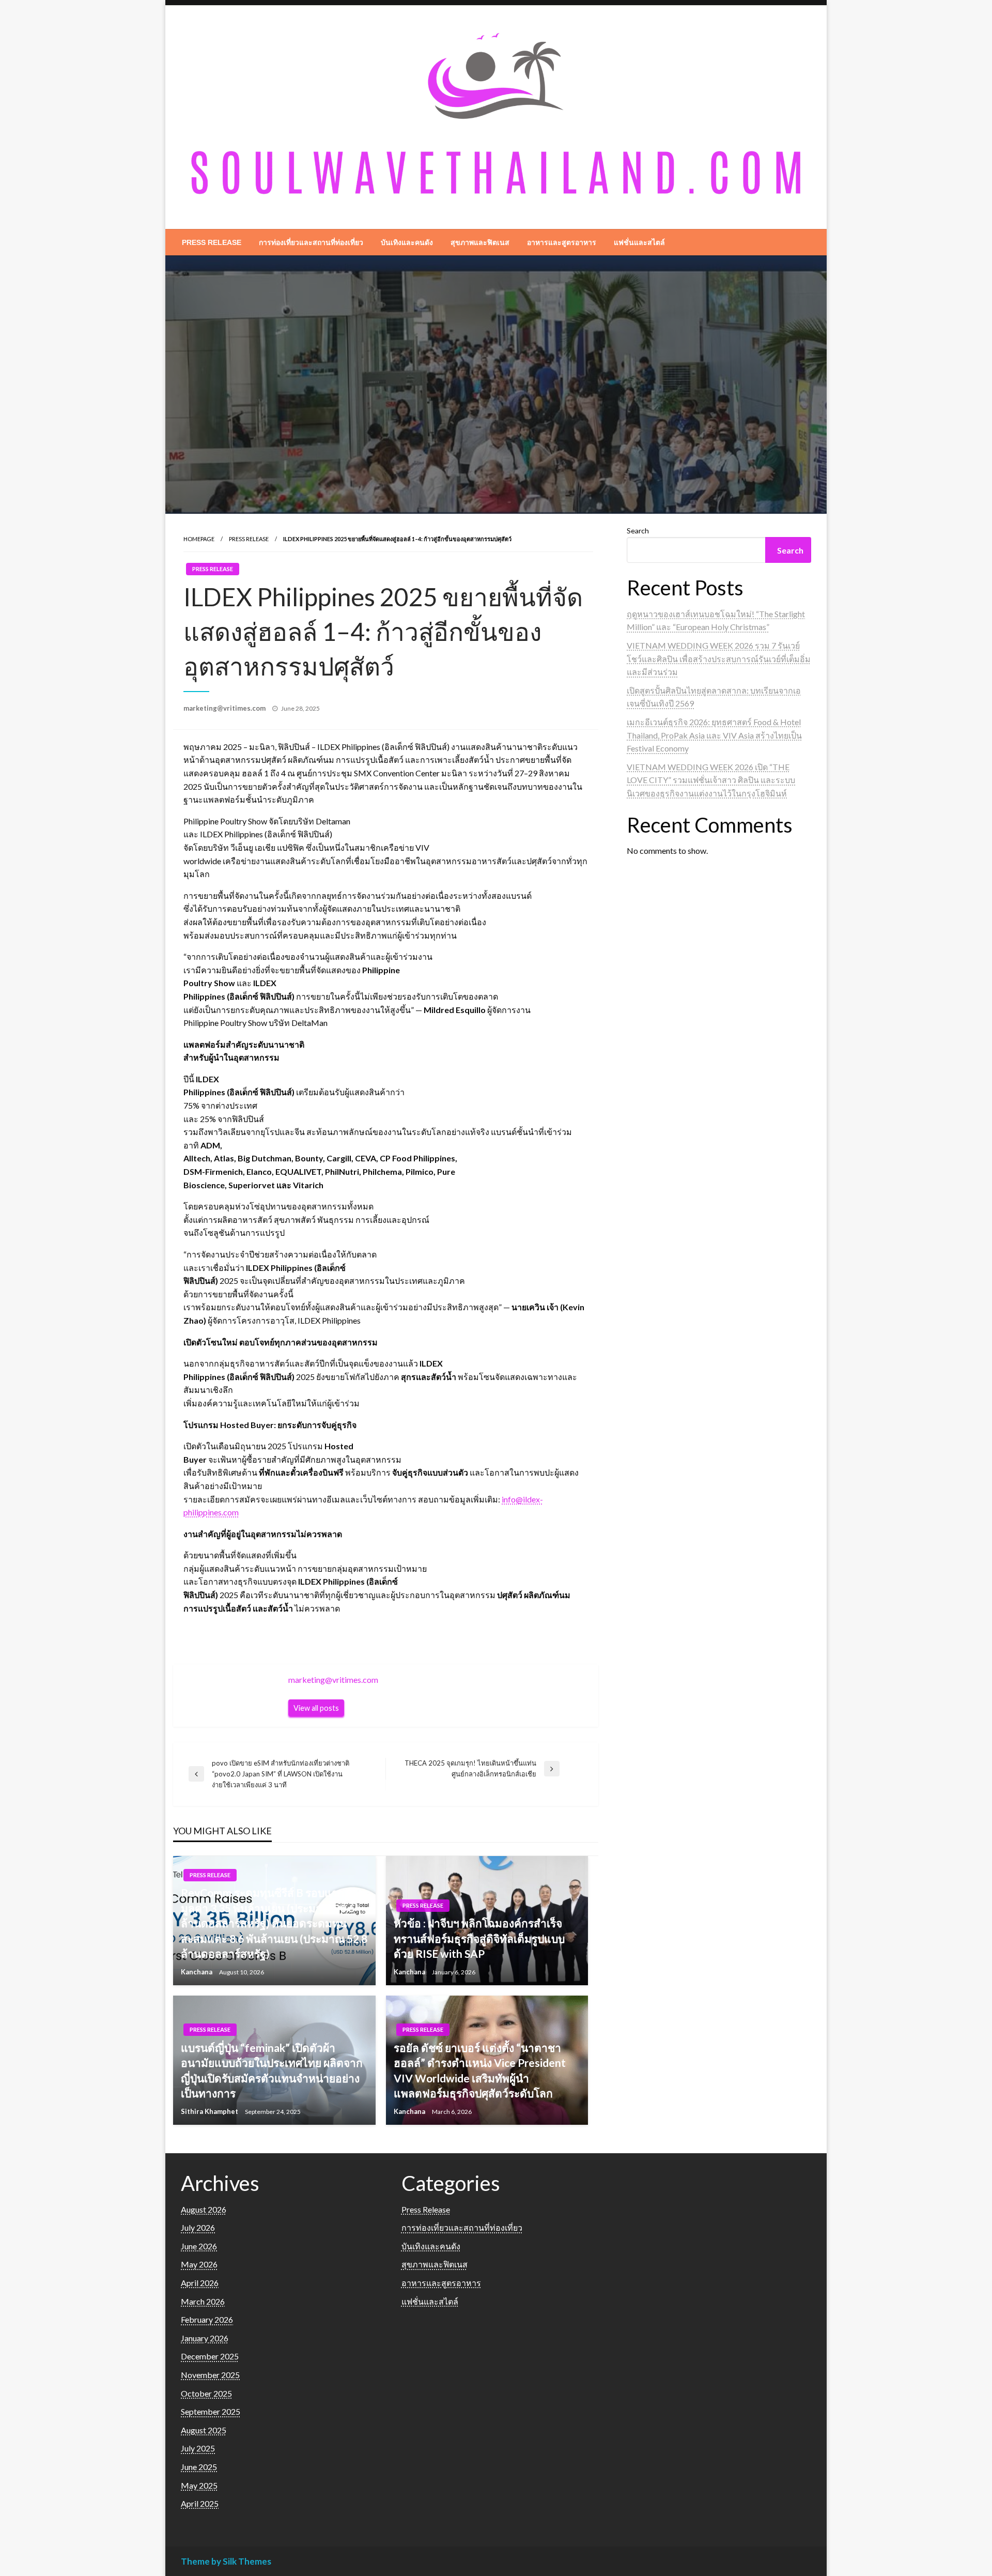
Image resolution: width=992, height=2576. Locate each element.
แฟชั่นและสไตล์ (639, 242)
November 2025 (210, 2375)
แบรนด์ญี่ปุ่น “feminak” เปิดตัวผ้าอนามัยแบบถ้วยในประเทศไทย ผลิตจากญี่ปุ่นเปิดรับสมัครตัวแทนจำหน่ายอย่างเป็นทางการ (272, 2070)
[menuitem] (212, 242)
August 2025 (204, 2430)
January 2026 (205, 2338)
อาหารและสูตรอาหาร (562, 242)
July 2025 (198, 2448)
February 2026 (207, 2319)
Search (638, 531)
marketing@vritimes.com (225, 708)
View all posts (316, 1708)
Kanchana (197, 1972)
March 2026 (203, 2301)
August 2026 (204, 2209)
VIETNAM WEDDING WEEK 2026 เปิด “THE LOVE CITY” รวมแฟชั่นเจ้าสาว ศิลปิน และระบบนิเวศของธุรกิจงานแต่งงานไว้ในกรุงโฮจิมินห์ (711, 780)
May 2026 (199, 2264)
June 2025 (199, 2467)
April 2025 (200, 2503)
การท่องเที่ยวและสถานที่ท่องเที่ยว (311, 242)
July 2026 (198, 2227)
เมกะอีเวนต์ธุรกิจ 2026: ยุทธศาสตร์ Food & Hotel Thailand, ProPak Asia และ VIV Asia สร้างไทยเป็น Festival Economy (714, 735)
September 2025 (211, 2411)
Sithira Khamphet (210, 2111)
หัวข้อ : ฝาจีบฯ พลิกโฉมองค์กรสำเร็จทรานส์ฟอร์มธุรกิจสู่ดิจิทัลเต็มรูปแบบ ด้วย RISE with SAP (479, 1938)
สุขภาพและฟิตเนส (480, 242)
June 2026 (199, 2246)
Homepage (199, 539)
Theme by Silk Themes (226, 2561)
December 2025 (210, 2356)
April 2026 (200, 2283)
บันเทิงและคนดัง (407, 242)
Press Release (212, 242)
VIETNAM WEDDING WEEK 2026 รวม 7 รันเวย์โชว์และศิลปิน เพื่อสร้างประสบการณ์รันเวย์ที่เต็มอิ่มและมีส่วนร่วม (719, 658)
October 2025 (206, 2393)
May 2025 (199, 2485)
